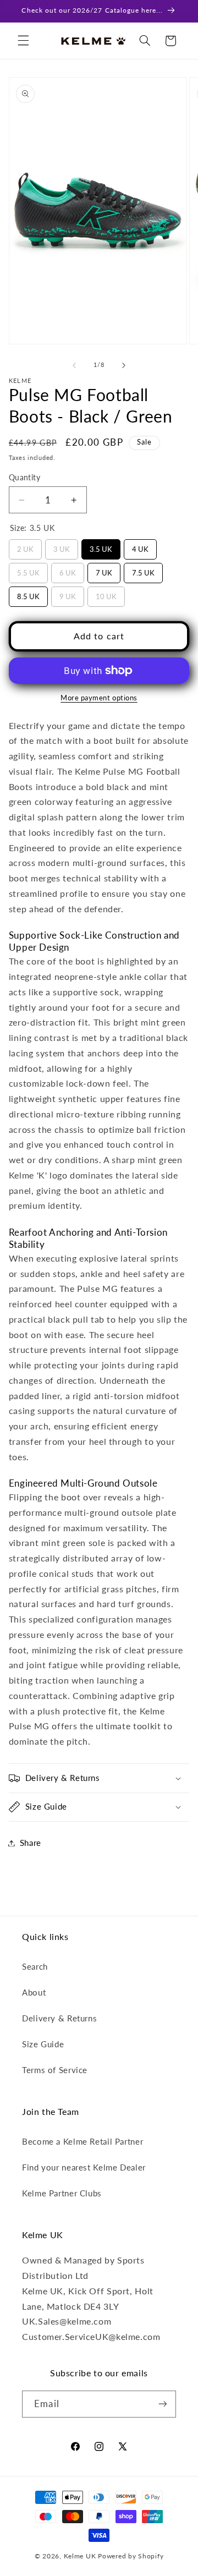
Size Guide (43, 2044)
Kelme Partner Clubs (62, 2193)
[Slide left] (74, 365)
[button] (23, 41)
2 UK (25, 546)
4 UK (140, 546)
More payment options (99, 698)
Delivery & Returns (59, 2018)
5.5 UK (28, 570)
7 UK (104, 570)
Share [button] (31, 1843)
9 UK (67, 594)
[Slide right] (124, 365)
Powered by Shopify (131, 2556)
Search (35, 1966)
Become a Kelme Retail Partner (82, 2141)
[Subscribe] (162, 2404)
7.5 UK (143, 570)
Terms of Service (55, 2070)
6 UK (67, 570)
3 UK (61, 546)
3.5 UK (101, 546)
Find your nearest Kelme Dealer (84, 2167)
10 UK (106, 594)
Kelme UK (80, 2556)
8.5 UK (28, 594)
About (34, 1992)
